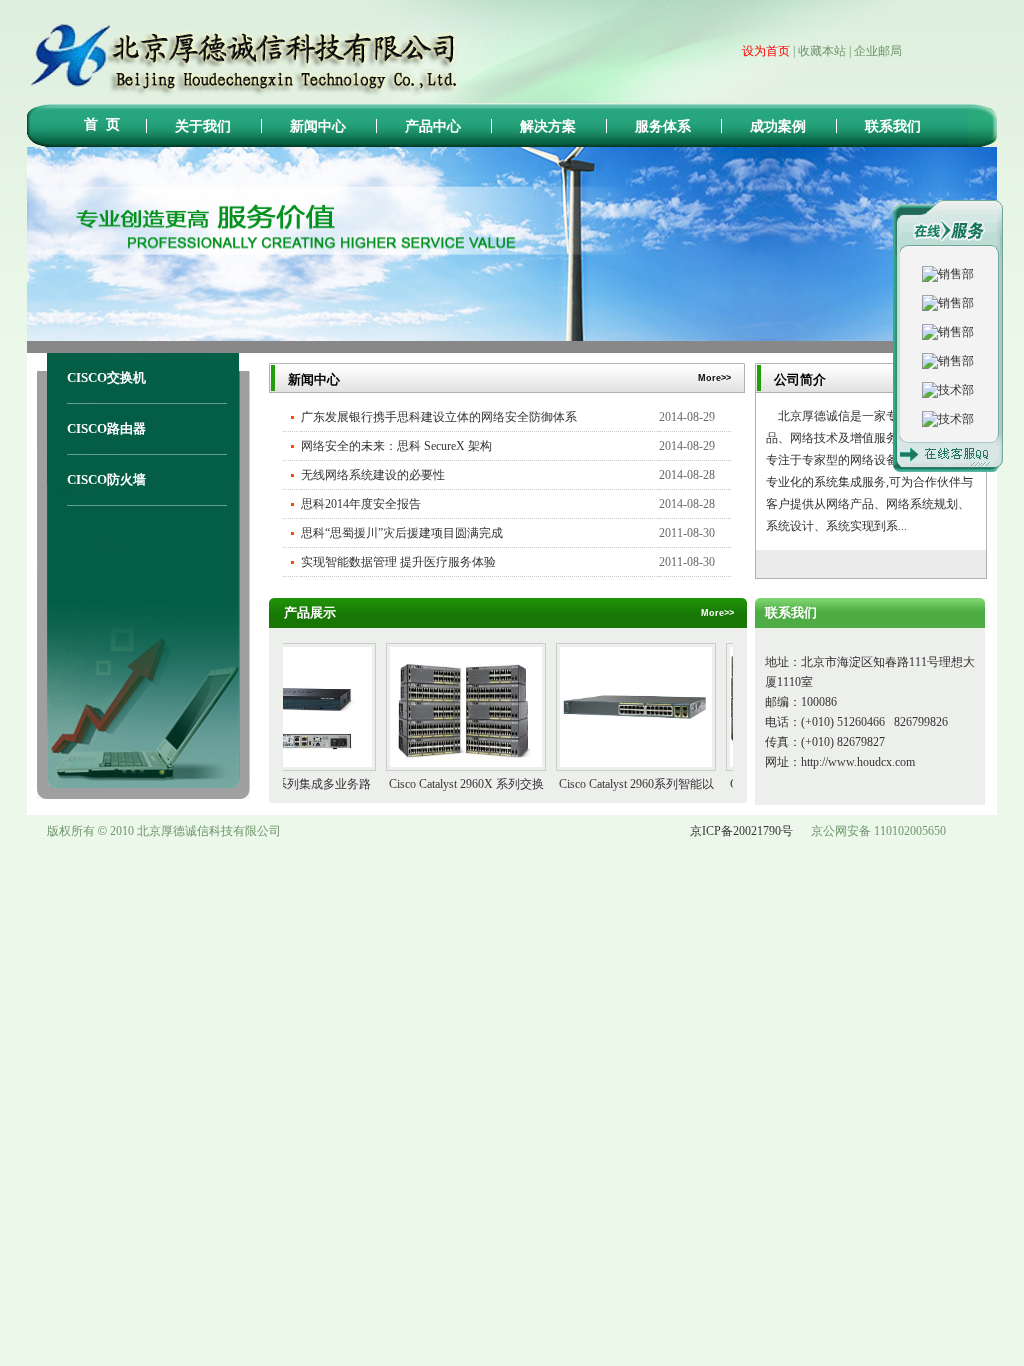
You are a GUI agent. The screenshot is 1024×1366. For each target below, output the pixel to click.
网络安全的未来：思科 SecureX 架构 (396, 446)
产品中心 (433, 126)
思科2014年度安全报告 (361, 504)
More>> (956, 378)
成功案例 (778, 126)
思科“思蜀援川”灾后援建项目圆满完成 (402, 533)
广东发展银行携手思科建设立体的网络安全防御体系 (439, 417)
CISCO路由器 (106, 428)
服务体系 (663, 126)
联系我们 (893, 126)
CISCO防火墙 (106, 479)
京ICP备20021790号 (741, 831)
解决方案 (548, 126)
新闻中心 (318, 126)
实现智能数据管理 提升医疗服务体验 (398, 562)
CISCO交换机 (106, 377)
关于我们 (203, 126)
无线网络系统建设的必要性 (373, 475)
